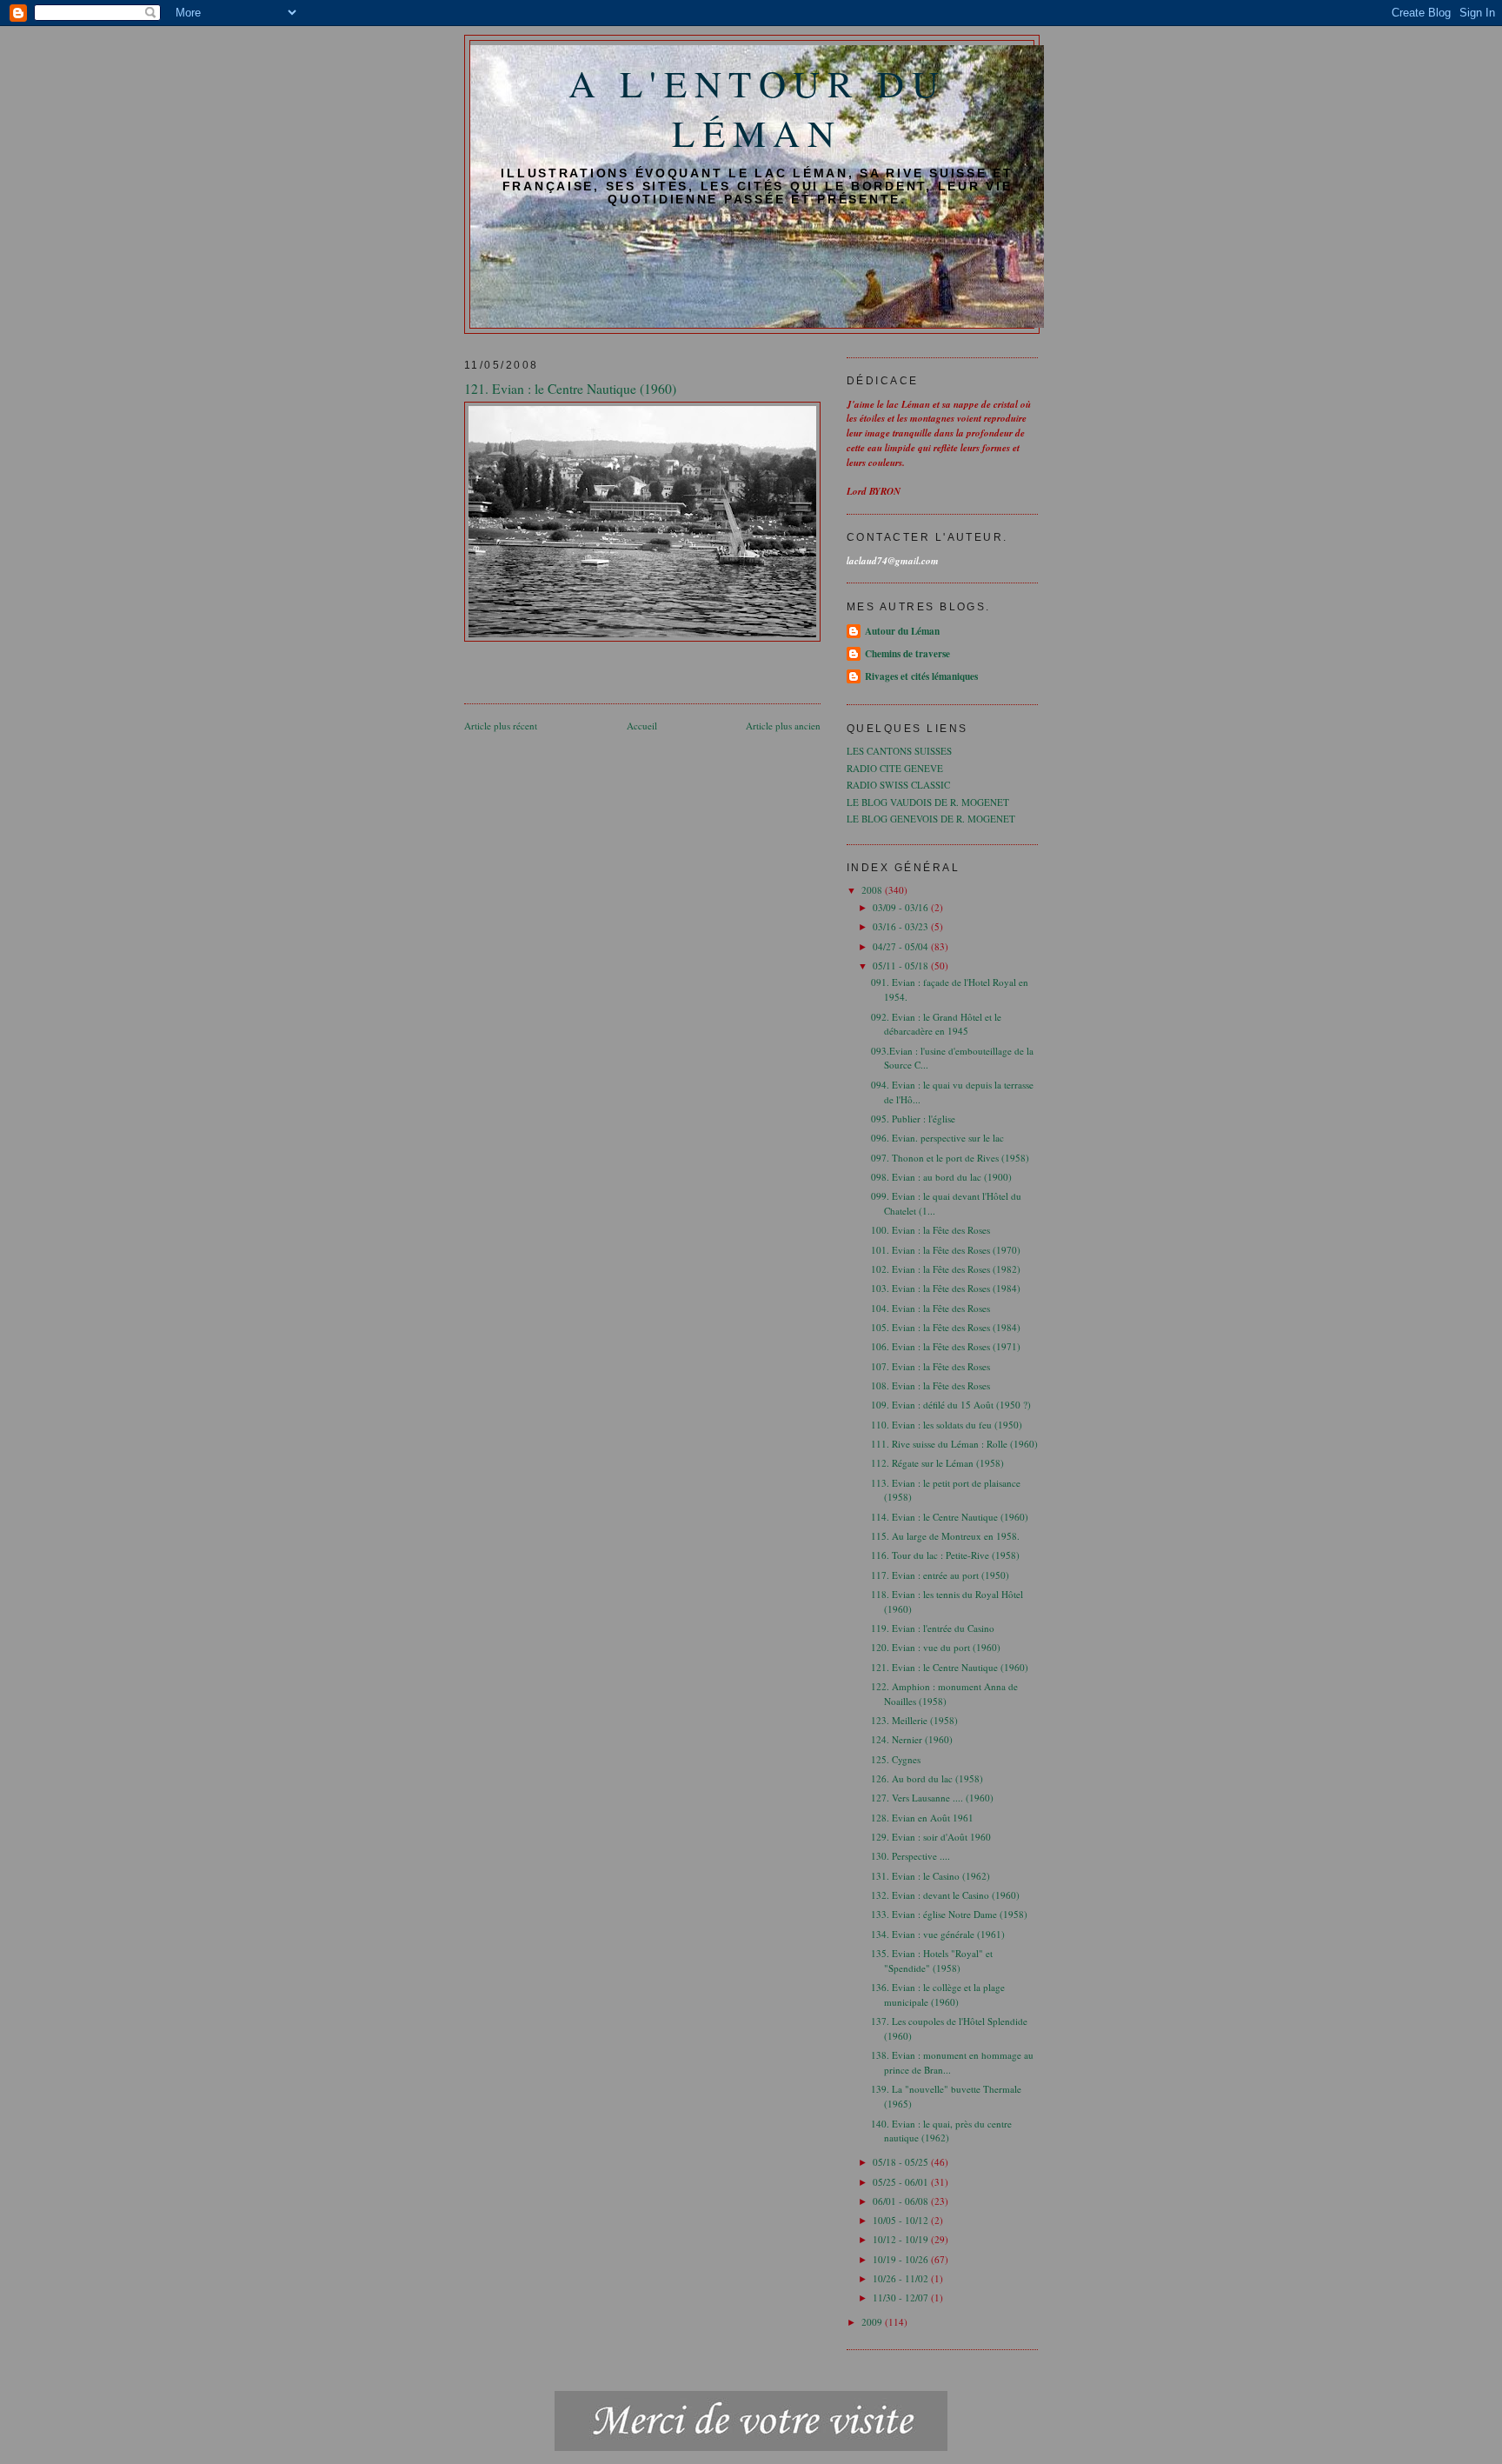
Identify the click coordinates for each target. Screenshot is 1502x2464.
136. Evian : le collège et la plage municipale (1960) (938, 1995)
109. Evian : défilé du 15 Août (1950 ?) (951, 1405)
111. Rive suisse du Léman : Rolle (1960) (954, 1444)
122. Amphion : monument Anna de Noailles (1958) (944, 1694)
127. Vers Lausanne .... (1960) (932, 1798)
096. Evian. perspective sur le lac (937, 1138)
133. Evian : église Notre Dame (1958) (949, 1914)
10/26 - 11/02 (902, 2278)
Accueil (642, 726)
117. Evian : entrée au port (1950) (940, 1575)
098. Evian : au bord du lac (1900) (941, 1177)
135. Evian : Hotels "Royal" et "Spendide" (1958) (932, 1961)
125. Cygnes (896, 1759)
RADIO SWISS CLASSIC (898, 785)
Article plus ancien (783, 726)
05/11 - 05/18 (902, 966)
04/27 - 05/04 (902, 946)
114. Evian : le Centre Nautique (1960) (950, 1517)
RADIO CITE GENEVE (895, 768)
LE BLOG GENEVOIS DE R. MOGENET (931, 819)
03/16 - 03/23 (902, 926)
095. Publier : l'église (913, 1119)
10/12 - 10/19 (902, 2239)
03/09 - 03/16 (902, 907)
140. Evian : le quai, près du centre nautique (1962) (941, 2131)
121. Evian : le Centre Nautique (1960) (950, 1667)
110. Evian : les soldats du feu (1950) (947, 1425)
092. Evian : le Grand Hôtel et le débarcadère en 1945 (936, 1024)
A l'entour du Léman (758, 108)
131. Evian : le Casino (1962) (930, 1876)
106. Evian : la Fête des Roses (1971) (946, 1346)
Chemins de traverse (907, 654)
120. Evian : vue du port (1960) (936, 1647)
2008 (873, 890)
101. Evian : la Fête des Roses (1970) (946, 1250)
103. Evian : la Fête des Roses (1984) (946, 1288)
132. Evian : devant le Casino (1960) (945, 1895)
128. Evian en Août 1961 (922, 1818)
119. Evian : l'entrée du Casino (933, 1628)
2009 (873, 2322)
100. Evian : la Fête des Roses (930, 1230)
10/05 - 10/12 (902, 2220)
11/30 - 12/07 (902, 2298)
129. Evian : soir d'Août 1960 (931, 1837)
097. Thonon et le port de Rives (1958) (950, 1158)
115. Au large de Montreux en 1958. (945, 1536)
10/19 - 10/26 (902, 2259)
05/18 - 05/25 (902, 2162)
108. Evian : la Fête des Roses (930, 1385)
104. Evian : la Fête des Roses (930, 1308)
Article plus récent (501, 726)
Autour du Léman (902, 631)
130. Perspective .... (911, 1856)
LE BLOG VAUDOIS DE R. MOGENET (928, 802)
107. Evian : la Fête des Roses (930, 1366)
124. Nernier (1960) (912, 1739)
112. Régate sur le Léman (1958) (937, 1463)
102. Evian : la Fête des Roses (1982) (946, 1269)
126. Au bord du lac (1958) (927, 1778)
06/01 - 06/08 (902, 2201)
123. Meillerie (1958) (914, 1720)
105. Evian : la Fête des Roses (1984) (946, 1327)
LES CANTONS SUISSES (899, 751)
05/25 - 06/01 (902, 2182)
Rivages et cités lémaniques (921, 676)
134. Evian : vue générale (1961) (938, 1934)
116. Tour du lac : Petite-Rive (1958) (945, 1555)
